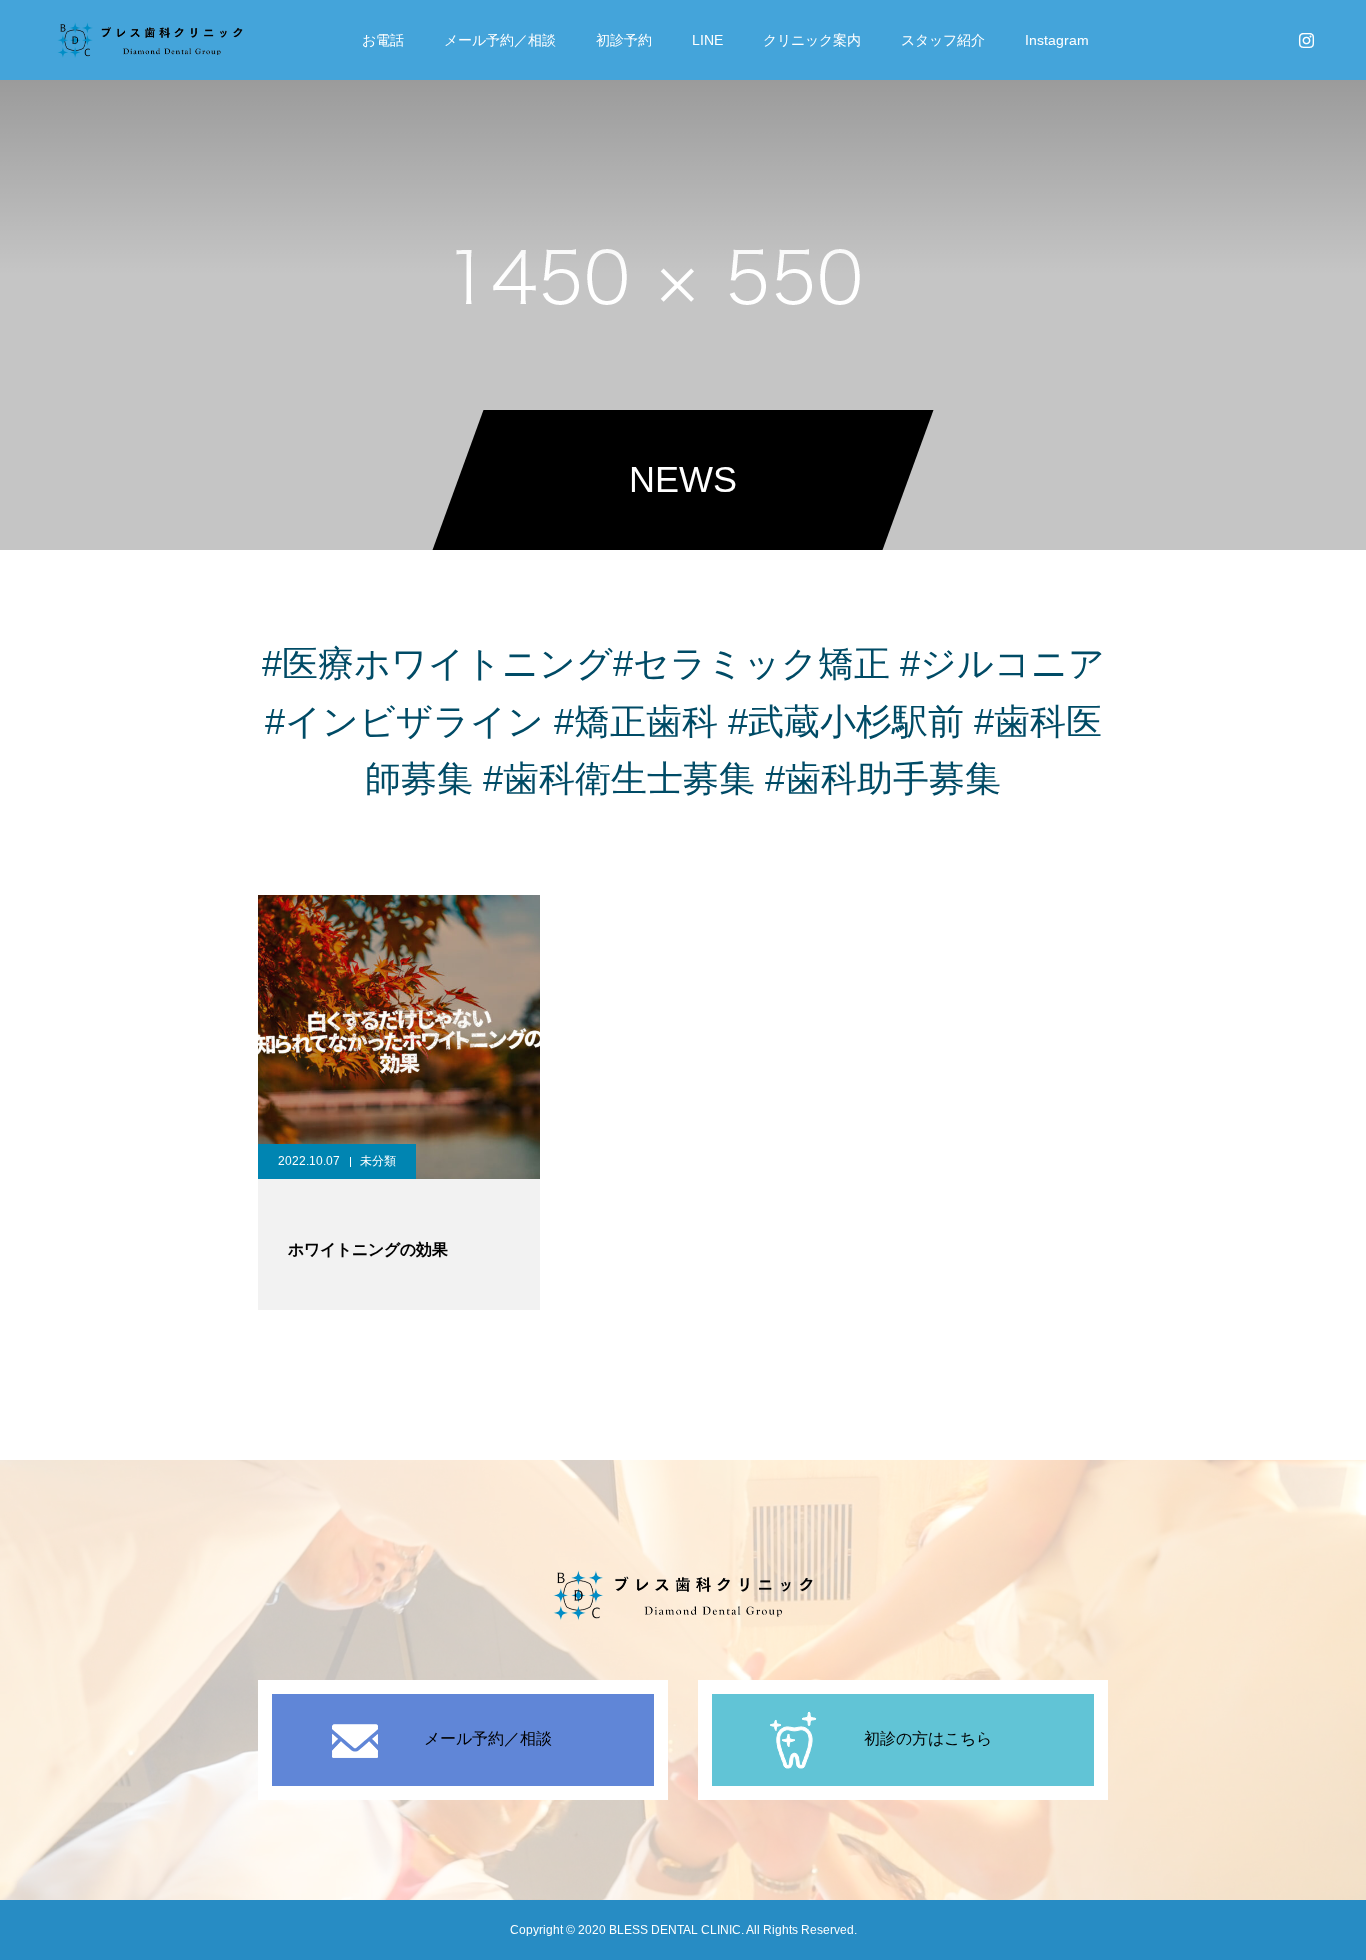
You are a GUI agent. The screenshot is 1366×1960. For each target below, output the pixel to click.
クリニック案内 (812, 40)
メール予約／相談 (500, 40)
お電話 (383, 40)
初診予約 (624, 40)
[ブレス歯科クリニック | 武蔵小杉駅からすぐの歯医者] (150, 40)
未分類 (378, 1161)
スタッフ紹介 (943, 40)
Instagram (1057, 40)
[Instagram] (1306, 40)
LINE (707, 40)
